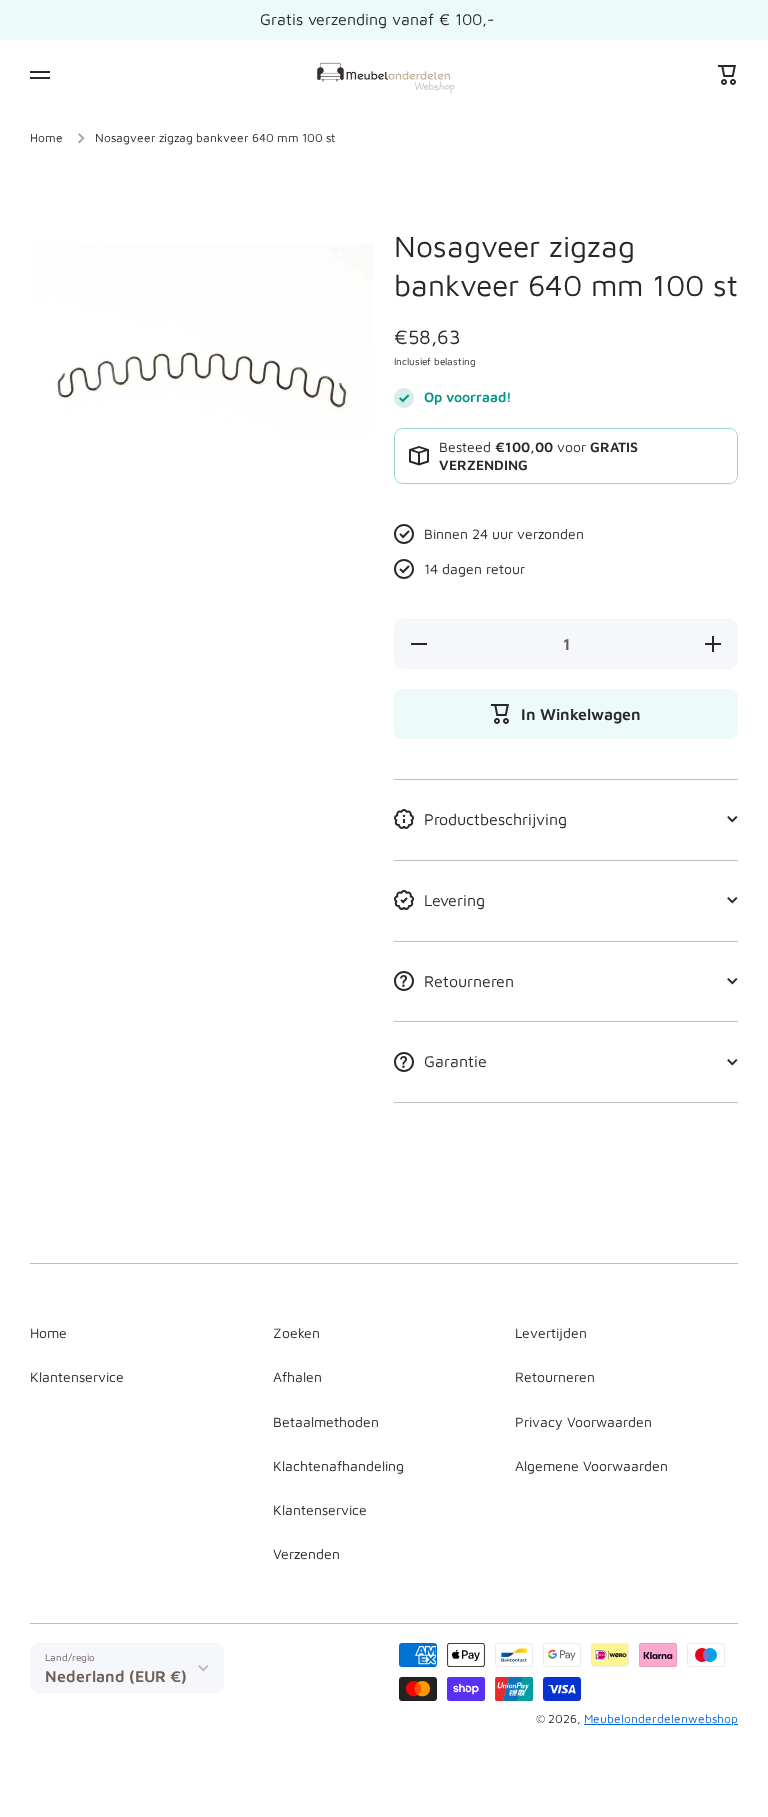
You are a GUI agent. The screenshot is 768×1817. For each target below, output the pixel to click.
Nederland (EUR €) (116, 1676)
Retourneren (555, 1376)
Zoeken (296, 1332)
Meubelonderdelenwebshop (661, 1718)
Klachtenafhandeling (338, 1465)
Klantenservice (77, 1376)
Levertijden (551, 1332)
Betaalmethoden (326, 1421)
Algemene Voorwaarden (591, 1465)
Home (46, 137)
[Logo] (384, 74)
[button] (728, 75)
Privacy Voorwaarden (583, 1421)
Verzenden (306, 1553)
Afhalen (297, 1376)
